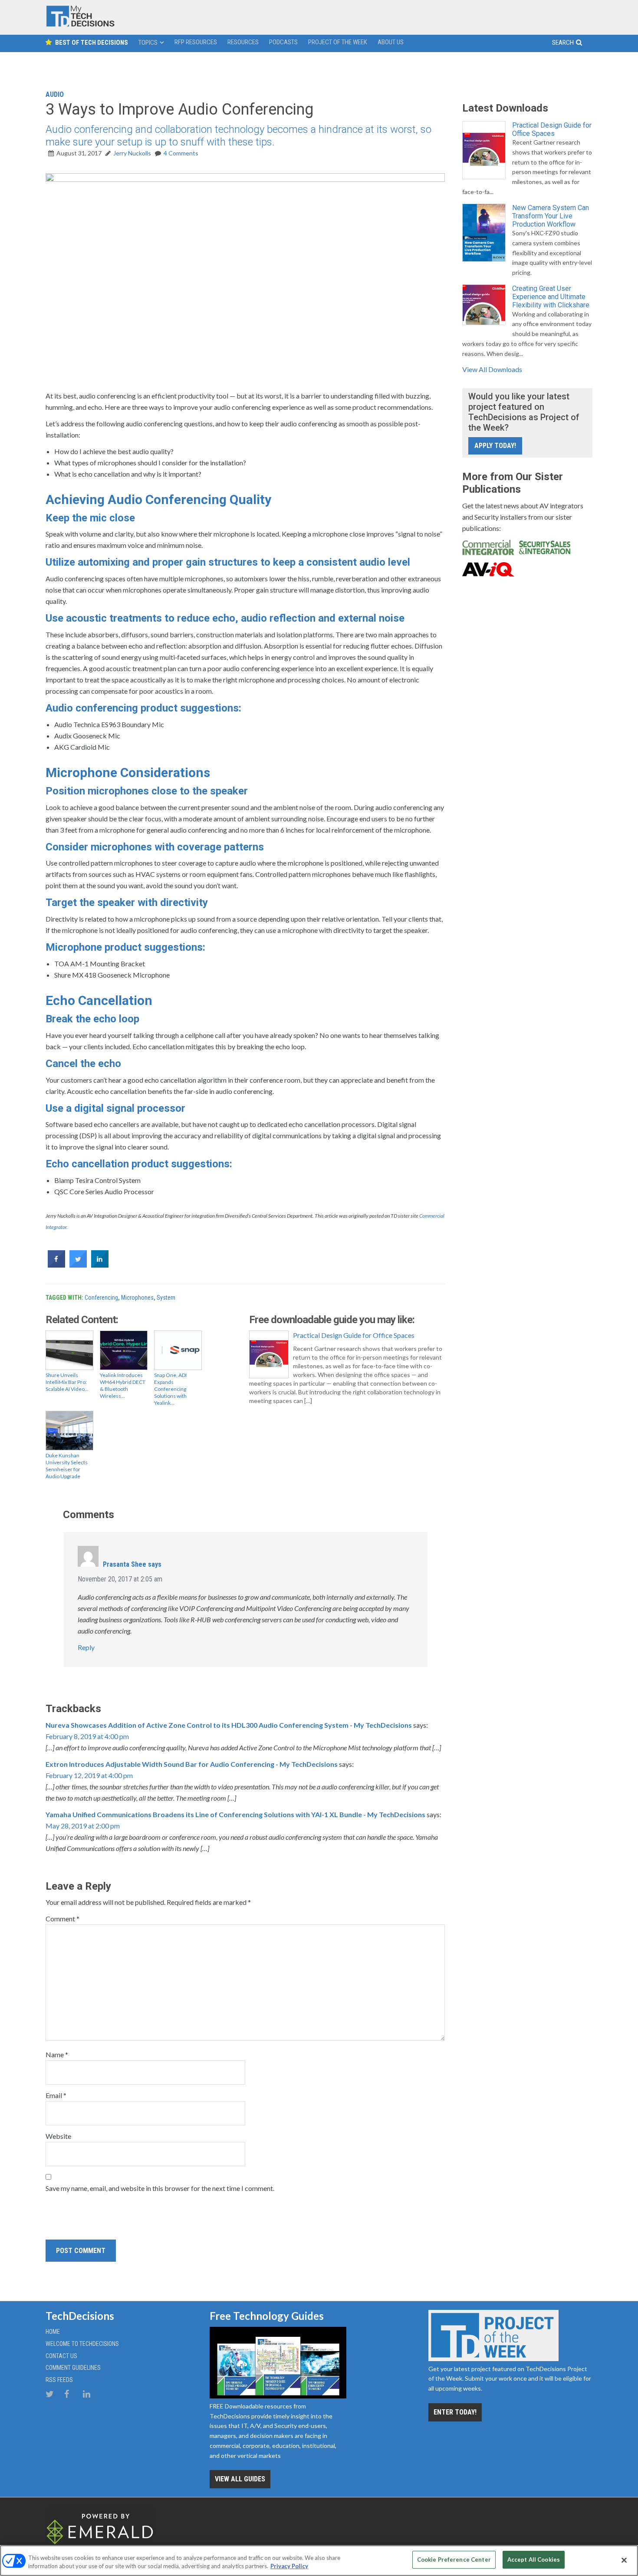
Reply (86, 1647)
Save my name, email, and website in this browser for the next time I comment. (160, 2188)
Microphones (137, 1298)
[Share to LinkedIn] (100, 1265)
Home (53, 2332)
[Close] (624, 2560)
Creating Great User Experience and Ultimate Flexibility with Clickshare (551, 297)
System (166, 1298)
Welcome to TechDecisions (82, 2344)
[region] (319, 2561)
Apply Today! (495, 446)
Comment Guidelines (73, 2368)
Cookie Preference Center (454, 2560)
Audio (55, 94)
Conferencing (101, 1298)
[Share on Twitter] (78, 1265)
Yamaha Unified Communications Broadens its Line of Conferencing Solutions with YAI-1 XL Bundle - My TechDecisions (235, 1814)
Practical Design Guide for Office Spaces (354, 1335)
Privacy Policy (289, 2566)
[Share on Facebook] (56, 1265)
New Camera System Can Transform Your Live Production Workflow (551, 216)
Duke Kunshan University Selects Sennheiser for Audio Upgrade (67, 1466)
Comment (62, 1919)
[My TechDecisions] (80, 25)
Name (57, 2054)
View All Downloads (492, 369)
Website (58, 2136)
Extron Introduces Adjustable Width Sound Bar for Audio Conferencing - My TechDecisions (192, 1764)
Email (56, 2095)
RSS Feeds (59, 2380)
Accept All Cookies (534, 2560)
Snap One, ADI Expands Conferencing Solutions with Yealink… (170, 1389)
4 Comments (181, 153)
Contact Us (61, 2356)
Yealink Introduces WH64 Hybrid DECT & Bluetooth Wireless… (123, 1385)
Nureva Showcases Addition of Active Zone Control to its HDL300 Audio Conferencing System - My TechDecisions (229, 1725)
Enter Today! (455, 2412)
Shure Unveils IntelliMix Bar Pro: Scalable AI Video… (67, 1382)
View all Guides (240, 2479)
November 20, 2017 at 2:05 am (120, 1579)
